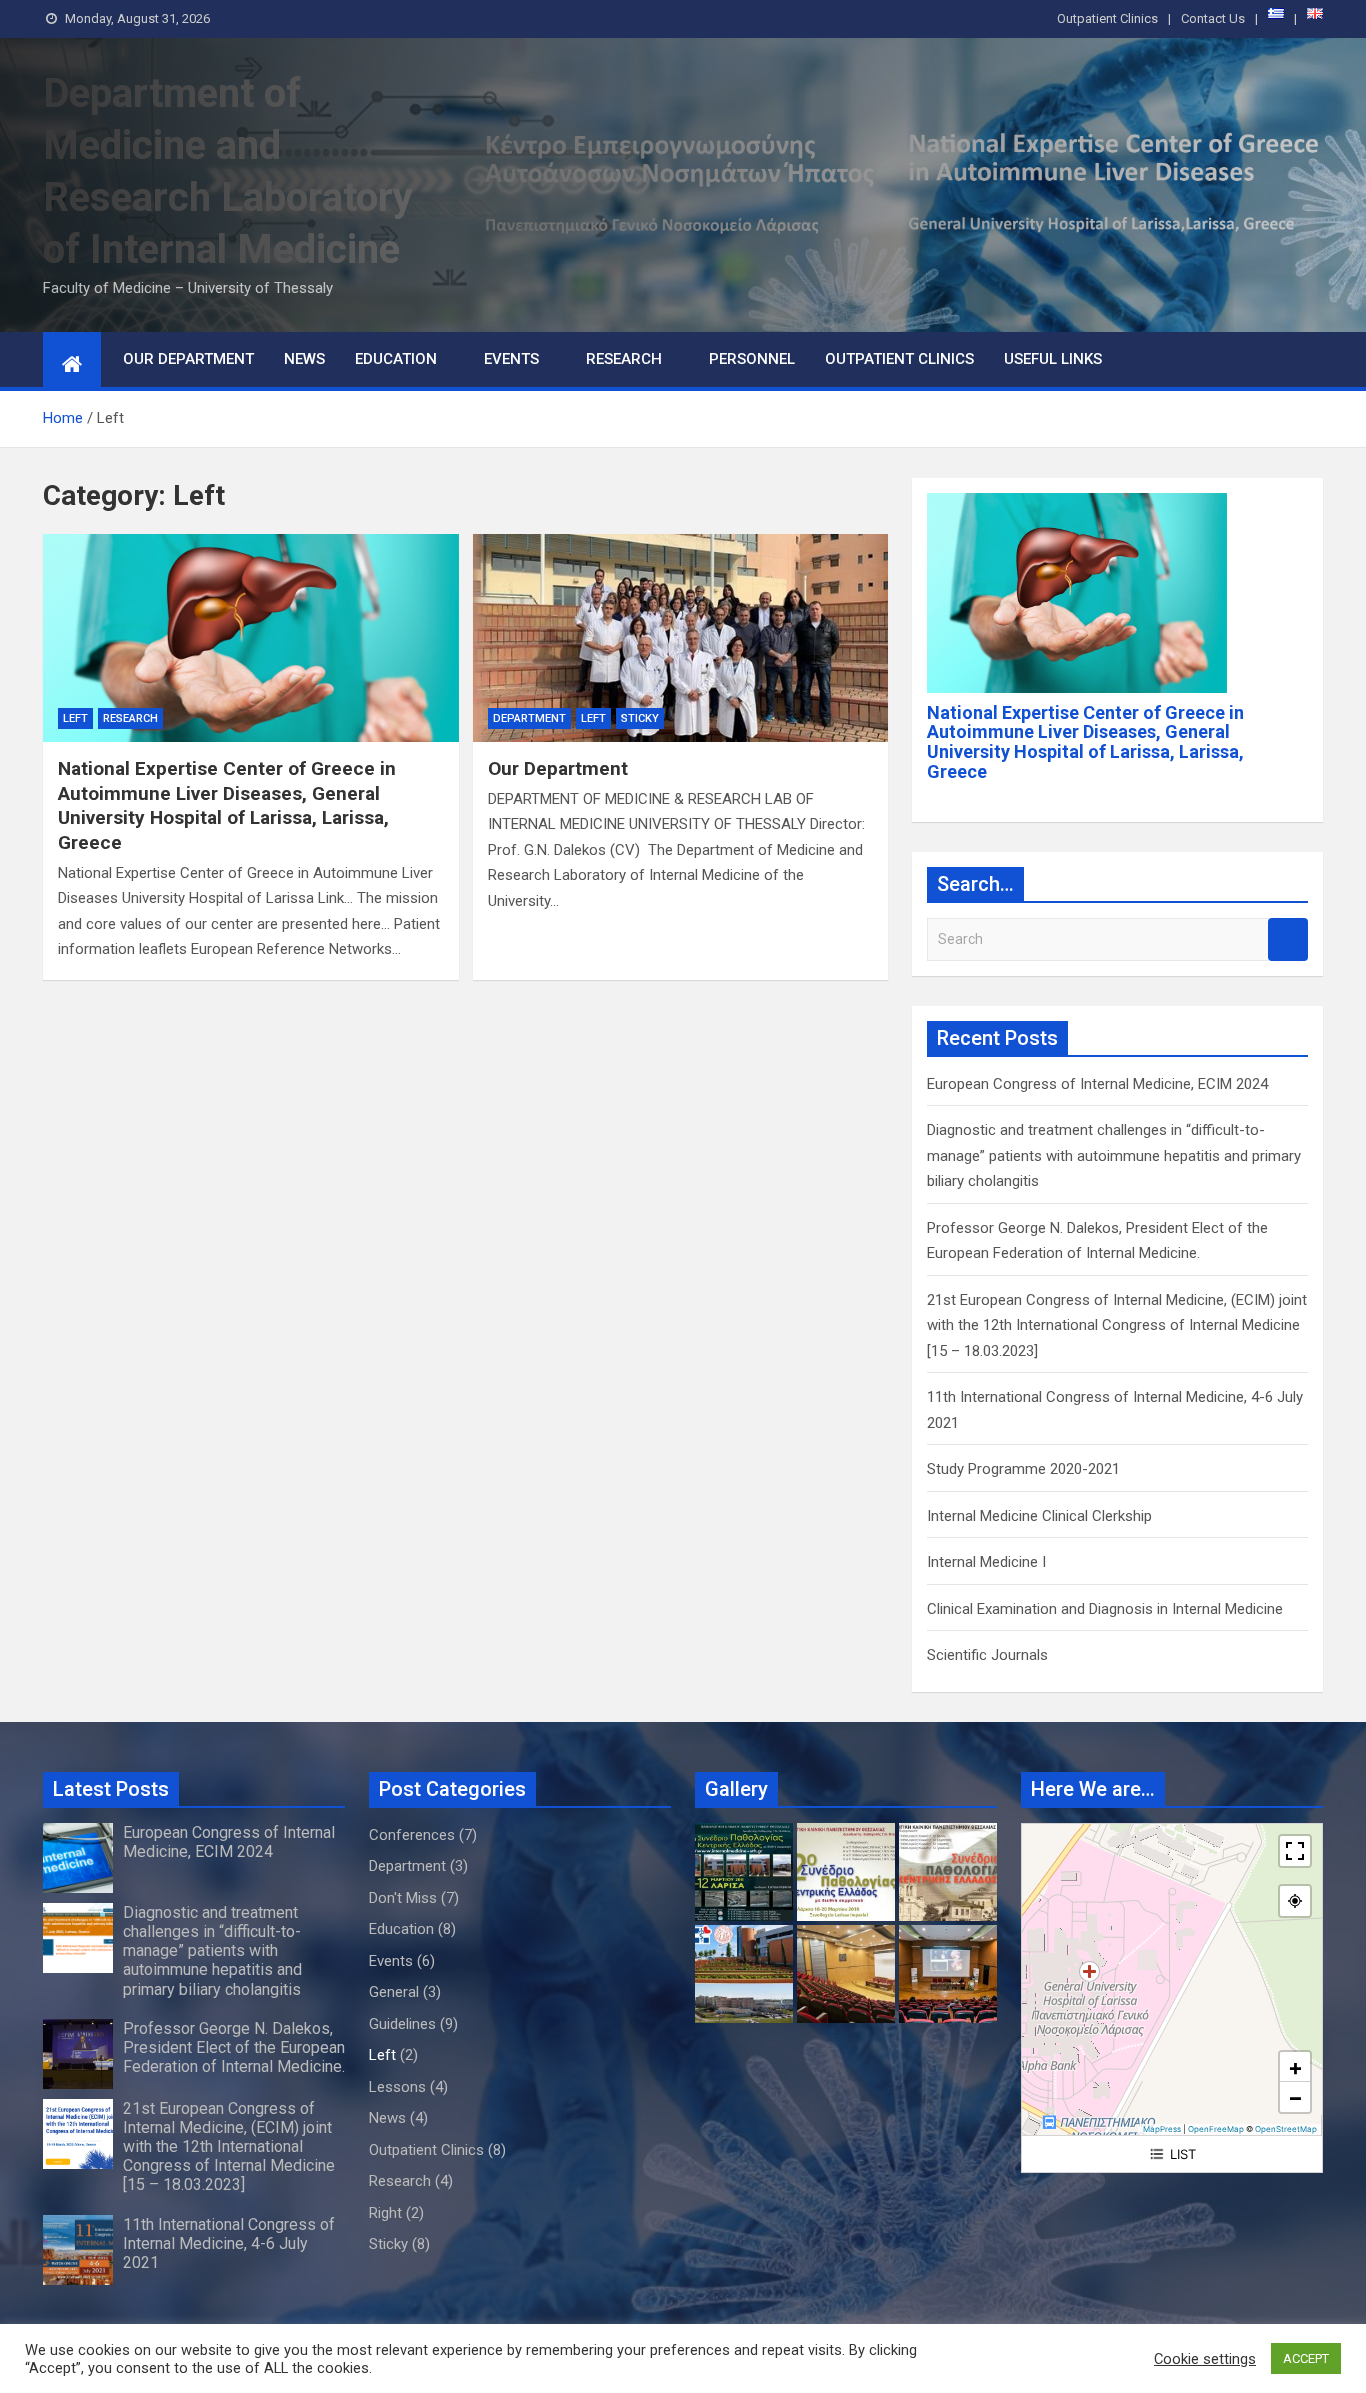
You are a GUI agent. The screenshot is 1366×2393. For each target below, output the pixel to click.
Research (624, 359)
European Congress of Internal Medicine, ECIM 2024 (1097, 1084)
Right (385, 2213)
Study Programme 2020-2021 (1023, 1469)
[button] (1295, 2067)
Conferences (412, 1835)
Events (511, 359)
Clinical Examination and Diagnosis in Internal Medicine (1105, 1609)
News (304, 359)
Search (1288, 939)
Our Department (188, 359)
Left (75, 718)
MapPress (1162, 2129)
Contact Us (1213, 18)
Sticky (640, 718)
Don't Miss (403, 1898)
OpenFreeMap (1216, 2129)
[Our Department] (681, 638)
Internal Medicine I (986, 1562)
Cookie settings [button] (1205, 2359)
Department (529, 718)
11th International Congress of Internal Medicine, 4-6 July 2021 (229, 2243)
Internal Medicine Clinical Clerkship (1039, 1516)
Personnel (752, 359)
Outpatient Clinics (1107, 18)
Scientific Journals (987, 1655)
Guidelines (402, 2024)
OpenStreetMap (1286, 2129)
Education (396, 359)
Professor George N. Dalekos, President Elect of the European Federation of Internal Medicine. (234, 2047)
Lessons (397, 2087)
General (394, 1992)
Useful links (1053, 359)
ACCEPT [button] (1306, 2358)
